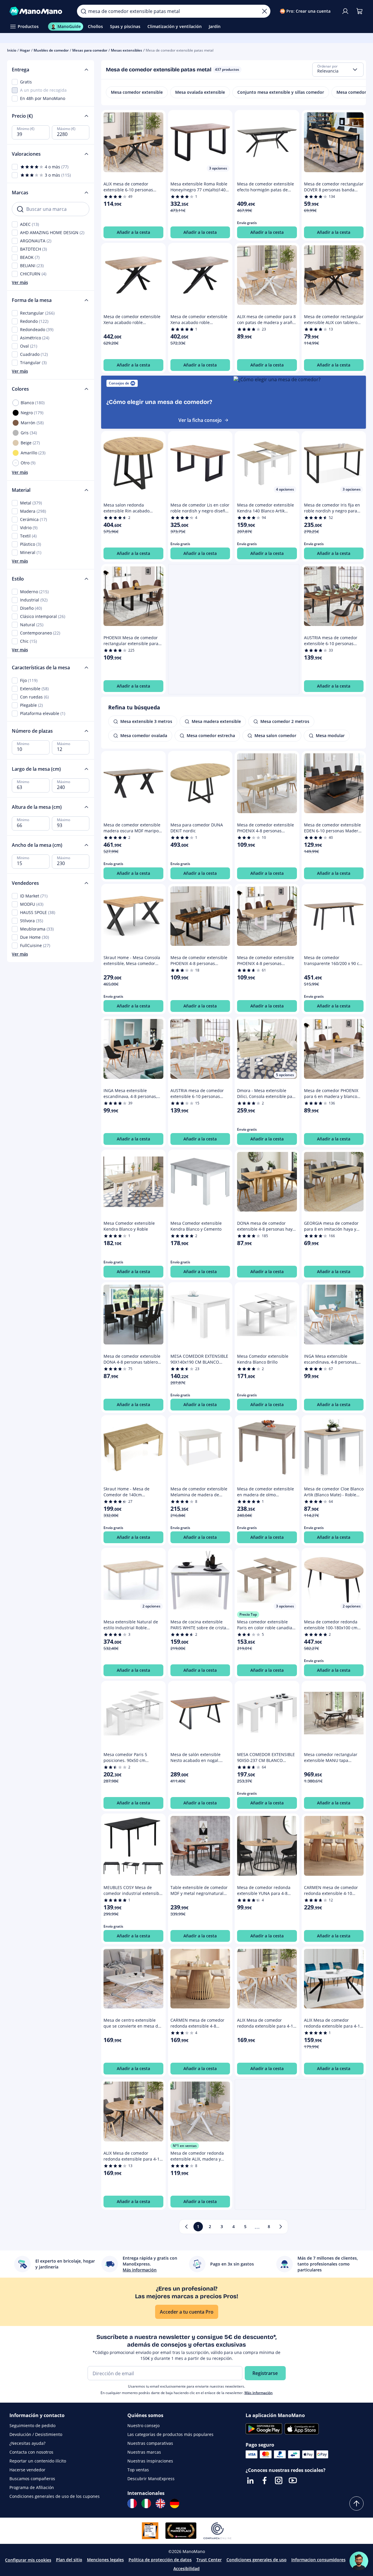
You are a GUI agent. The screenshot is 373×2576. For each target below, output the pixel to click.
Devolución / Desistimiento (36, 2434)
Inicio (12, 50)
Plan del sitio (69, 2560)
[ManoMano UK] (160, 2503)
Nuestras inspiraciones (150, 2461)
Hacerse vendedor (27, 2470)
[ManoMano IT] (146, 2503)
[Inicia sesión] (345, 11)
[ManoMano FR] (132, 2503)
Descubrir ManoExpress (151, 2479)
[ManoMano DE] (175, 2503)
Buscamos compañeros (32, 2479)
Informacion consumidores (318, 2560)
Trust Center (209, 2560)
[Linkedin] (250, 2480)
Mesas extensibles (126, 50)
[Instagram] (279, 2480)
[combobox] (338, 70)
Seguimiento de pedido (32, 2425)
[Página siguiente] (281, 2227)
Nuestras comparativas (150, 2443)
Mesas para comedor (90, 50)
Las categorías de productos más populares (170, 2434)
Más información (259, 2393)
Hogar (25, 50)
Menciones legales (105, 2560)
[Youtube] (293, 2480)
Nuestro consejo (143, 2425)
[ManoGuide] (359, 2561)
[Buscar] (83, 11)
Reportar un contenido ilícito (38, 2461)
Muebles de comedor (51, 50)
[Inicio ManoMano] (38, 11)
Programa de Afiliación (32, 2487)
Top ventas (138, 2470)
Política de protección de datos (160, 2560)
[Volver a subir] (356, 2503)
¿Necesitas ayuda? (27, 2443)
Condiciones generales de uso (257, 2560)
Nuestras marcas (144, 2452)
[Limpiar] (264, 11)
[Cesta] (359, 11)
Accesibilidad (186, 2568)
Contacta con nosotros (31, 2452)
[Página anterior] (186, 2227)
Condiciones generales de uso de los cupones (55, 2496)
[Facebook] (264, 2480)
